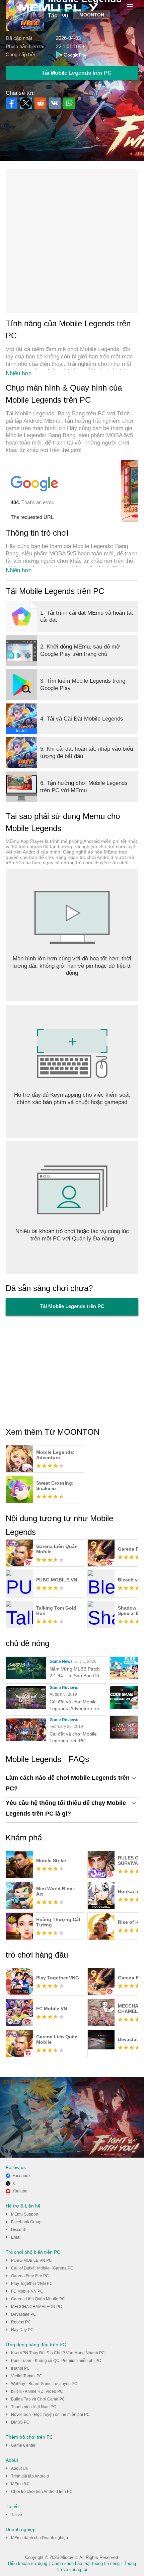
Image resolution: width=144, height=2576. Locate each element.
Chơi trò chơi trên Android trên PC (42, 2492)
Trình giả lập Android (30, 2476)
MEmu (52, 8)
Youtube (20, 2191)
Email (16, 2237)
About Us (19, 2468)
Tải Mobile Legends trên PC (77, 73)
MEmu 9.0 (20, 2484)
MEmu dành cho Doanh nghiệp (40, 2538)
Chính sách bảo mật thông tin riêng (86, 2563)
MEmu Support (25, 2214)
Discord (18, 2230)
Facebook (21, 2176)
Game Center (23, 2445)
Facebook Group (26, 2222)
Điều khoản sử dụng (28, 2563)
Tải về (17, 2515)
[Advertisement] (72, 241)
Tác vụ (58, 15)
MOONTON (92, 15)
